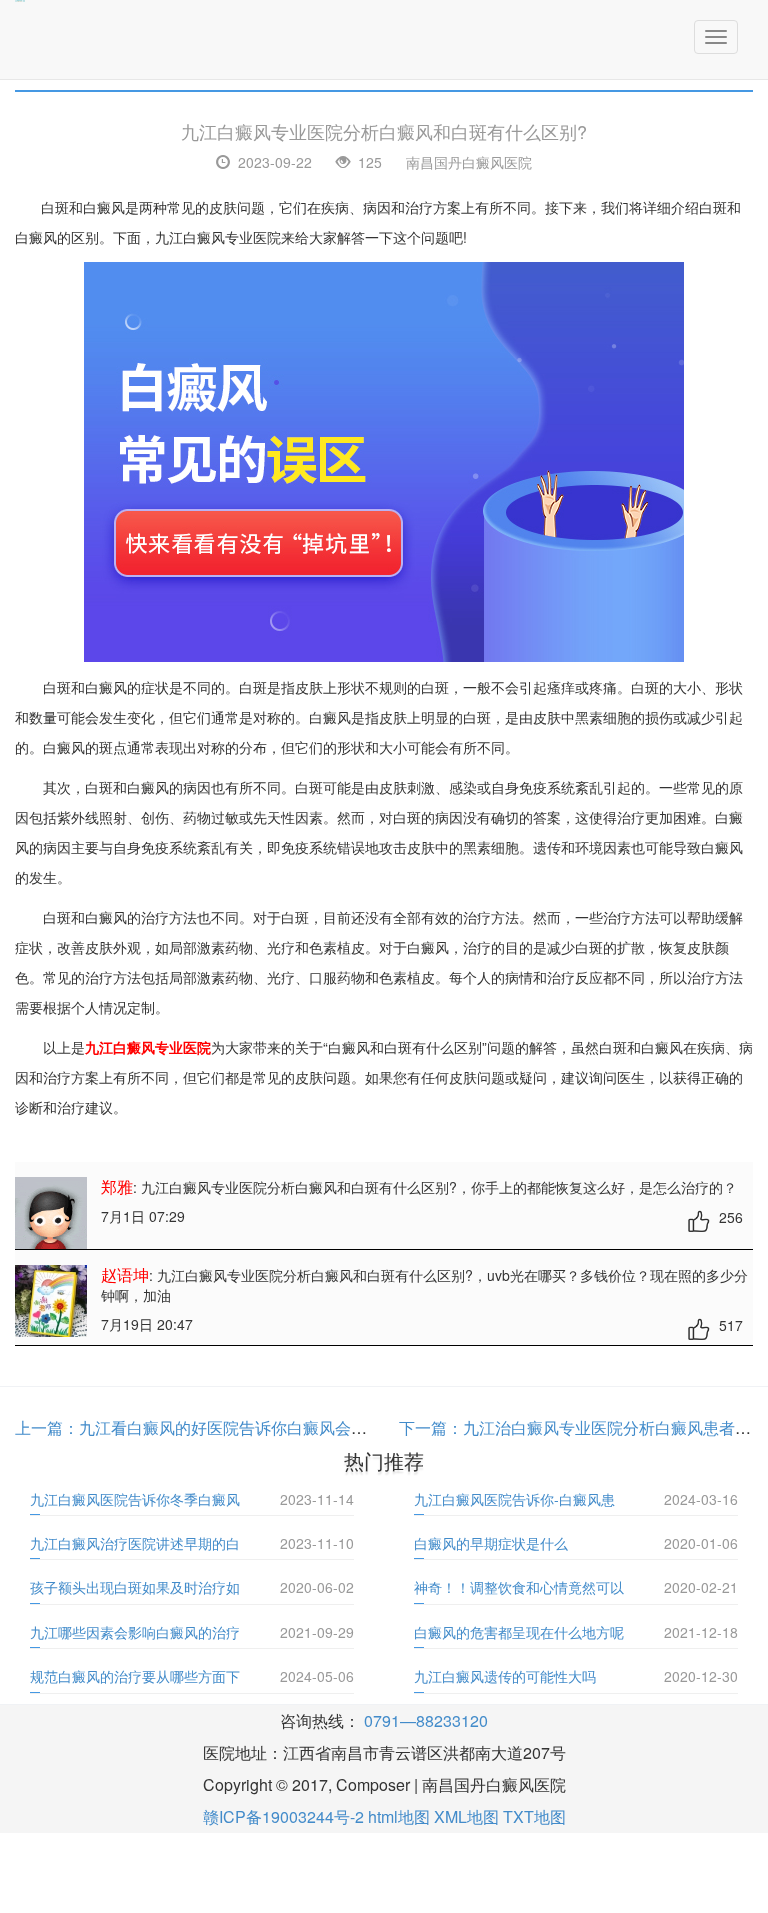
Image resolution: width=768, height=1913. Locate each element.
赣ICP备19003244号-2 (283, 1816)
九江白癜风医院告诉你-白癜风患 (514, 1499)
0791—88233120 (426, 1720)
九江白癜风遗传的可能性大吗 (505, 1676)
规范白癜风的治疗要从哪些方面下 (135, 1676)
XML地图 (466, 1816)
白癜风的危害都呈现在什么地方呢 (519, 1632)
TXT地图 (534, 1816)
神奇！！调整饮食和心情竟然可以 (519, 1587)
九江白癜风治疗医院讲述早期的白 (135, 1543)
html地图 (399, 1816)
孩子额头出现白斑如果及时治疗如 (135, 1587)
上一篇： (47, 1427)
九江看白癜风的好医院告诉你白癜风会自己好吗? (251, 1427)
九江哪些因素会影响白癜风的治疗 (135, 1632)
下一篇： (431, 1427)
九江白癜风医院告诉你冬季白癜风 (135, 1499)
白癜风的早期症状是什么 (491, 1543)
